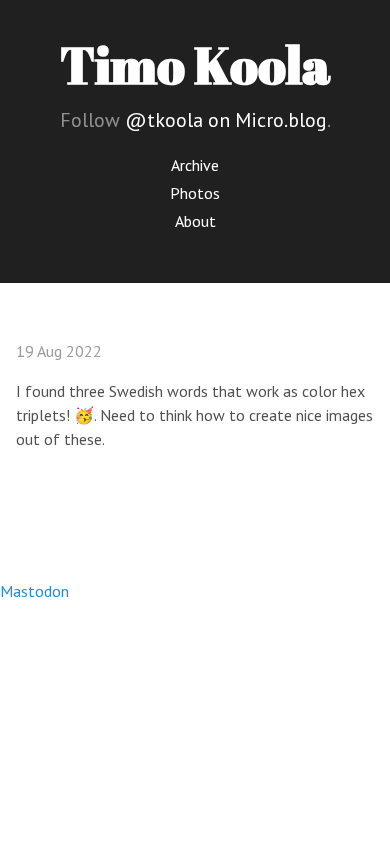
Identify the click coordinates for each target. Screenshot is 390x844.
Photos (195, 193)
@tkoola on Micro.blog (226, 120)
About (195, 221)
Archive (195, 165)
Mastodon (34, 591)
